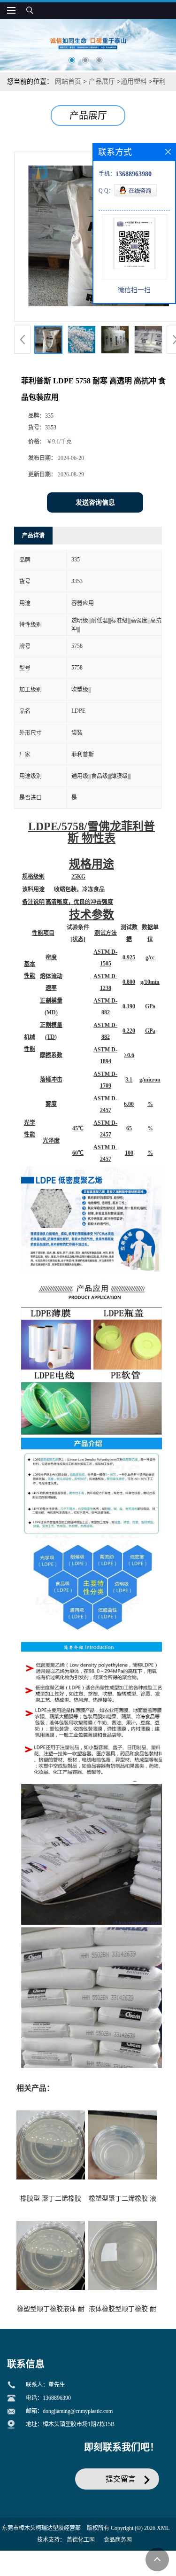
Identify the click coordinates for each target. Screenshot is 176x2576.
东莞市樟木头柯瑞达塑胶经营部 (41, 2528)
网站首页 (68, 82)
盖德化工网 (81, 2540)
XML (163, 2528)
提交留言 (121, 2479)
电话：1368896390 (48, 2398)
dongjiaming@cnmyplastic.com (78, 2411)
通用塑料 (134, 82)
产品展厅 (102, 82)
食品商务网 (118, 2540)
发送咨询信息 (95, 502)
